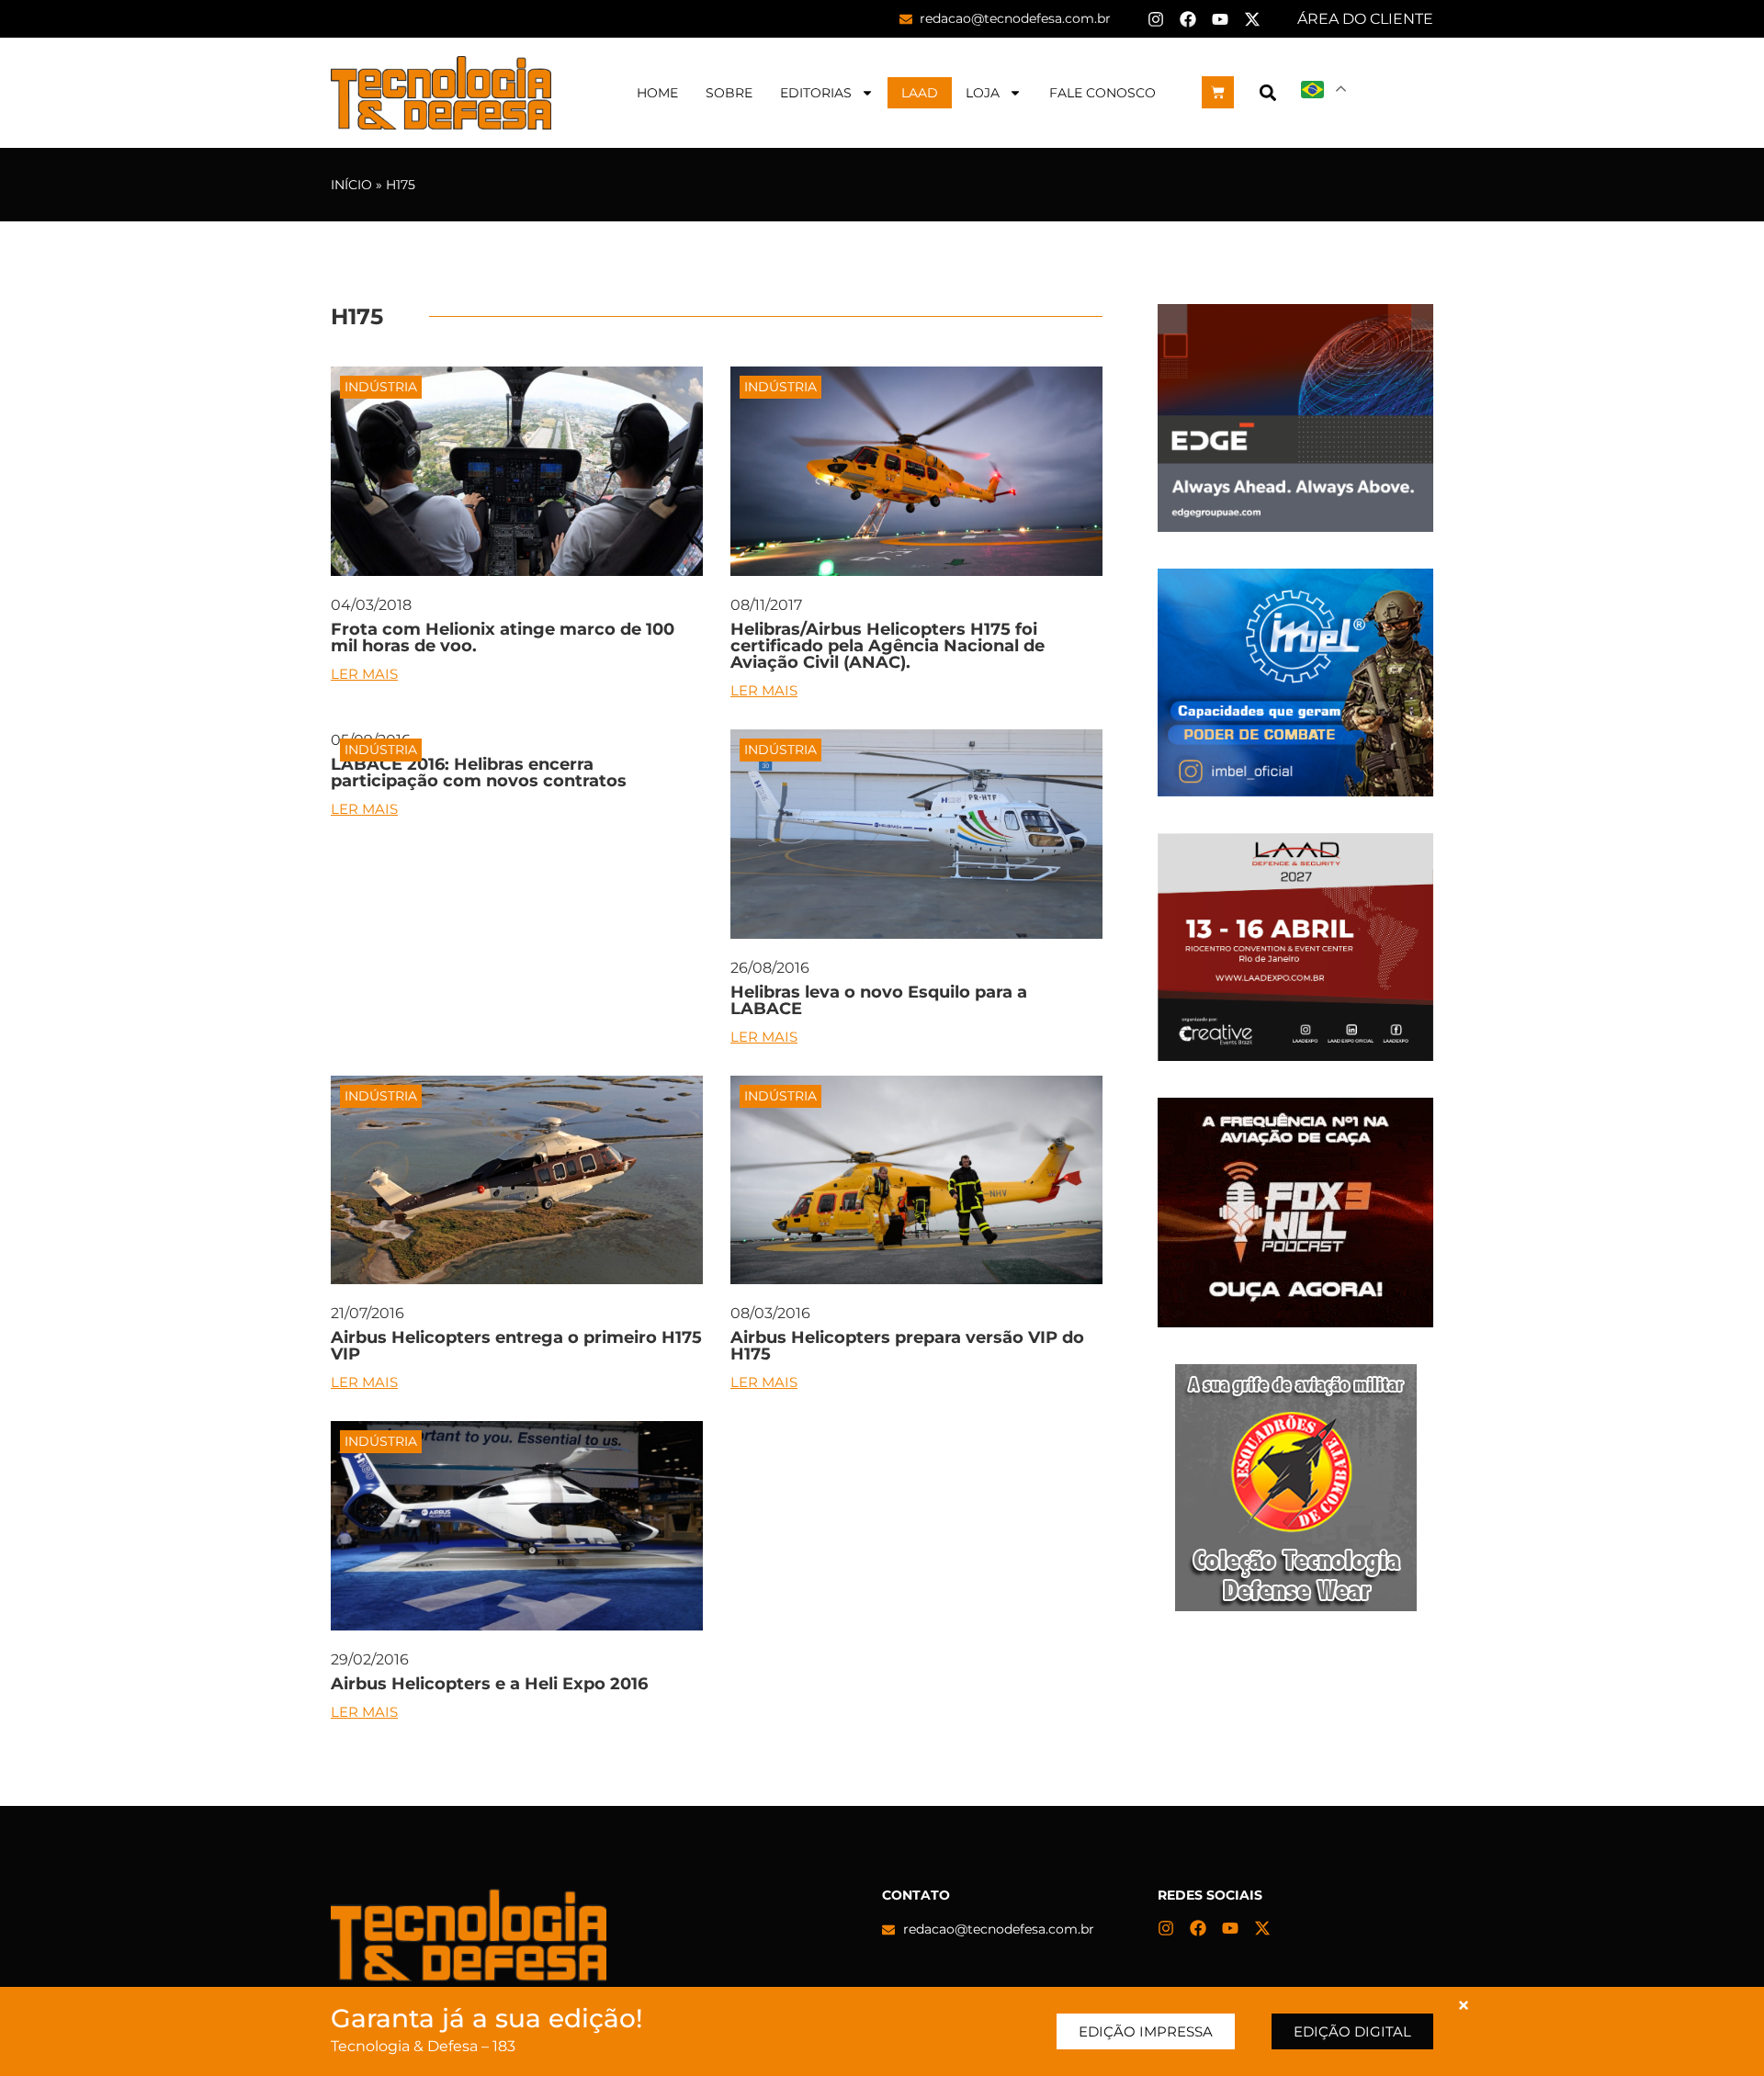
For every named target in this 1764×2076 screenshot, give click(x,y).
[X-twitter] (1252, 19)
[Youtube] (1220, 19)
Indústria (381, 387)
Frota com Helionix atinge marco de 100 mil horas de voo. (503, 637)
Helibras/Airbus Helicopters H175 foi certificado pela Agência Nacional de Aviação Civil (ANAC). (888, 646)
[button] (1267, 92)
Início (351, 185)
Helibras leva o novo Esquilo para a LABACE (879, 1000)
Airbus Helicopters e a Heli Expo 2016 (489, 1684)
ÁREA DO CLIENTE (1365, 19)
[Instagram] (1156, 19)
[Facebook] (1188, 19)
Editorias (816, 93)
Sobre (729, 93)
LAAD (920, 93)
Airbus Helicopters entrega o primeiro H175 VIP (516, 1346)
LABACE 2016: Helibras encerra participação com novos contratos (479, 773)
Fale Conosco (1102, 93)
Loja (983, 93)
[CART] (1218, 92)
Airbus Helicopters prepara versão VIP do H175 (907, 1346)
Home (657, 93)
